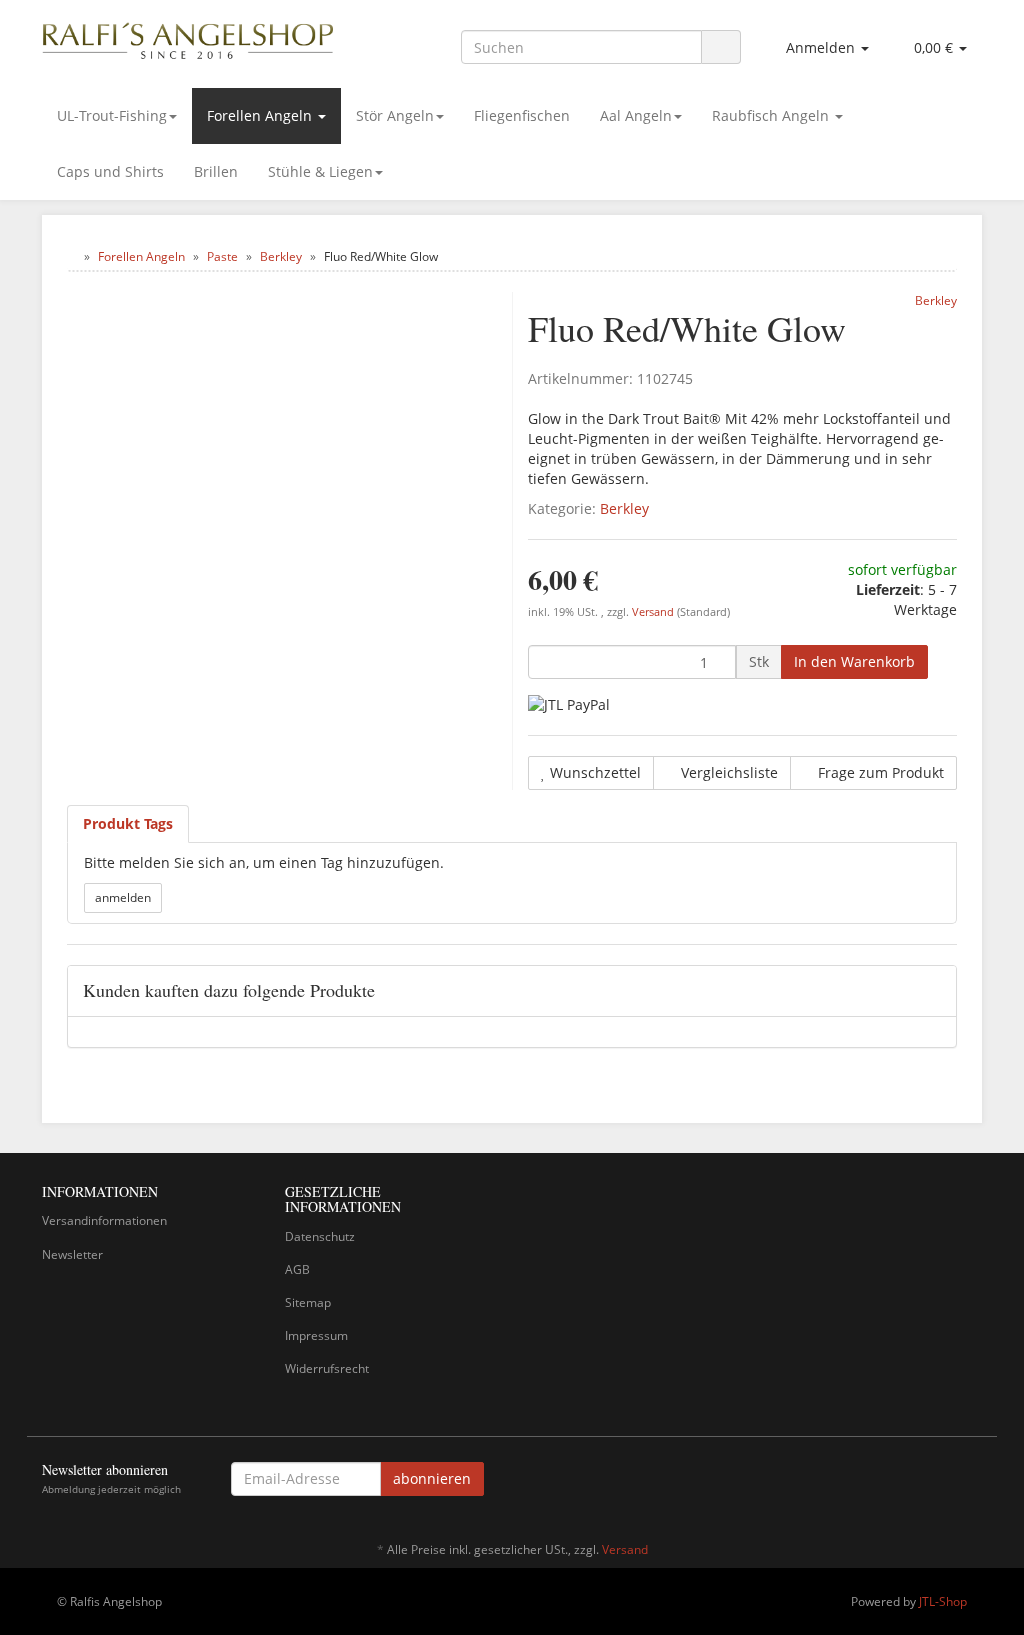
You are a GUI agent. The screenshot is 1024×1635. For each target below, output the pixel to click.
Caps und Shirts (110, 171)
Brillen (216, 171)
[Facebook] (971, 1482)
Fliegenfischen (522, 115)
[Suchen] (721, 47)
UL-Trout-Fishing (112, 115)
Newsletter (72, 1254)
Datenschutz (320, 1236)
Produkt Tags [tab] (128, 823)
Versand (654, 612)
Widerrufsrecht (327, 1368)
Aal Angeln (636, 115)
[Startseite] (71, 256)
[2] (569, 704)
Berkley (624, 508)
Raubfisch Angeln (772, 115)
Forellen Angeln (261, 115)
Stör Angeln (395, 115)
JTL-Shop (943, 1601)
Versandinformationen (104, 1220)
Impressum (316, 1335)
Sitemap (308, 1302)
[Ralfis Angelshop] (188, 37)
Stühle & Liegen (320, 171)
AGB (297, 1269)
